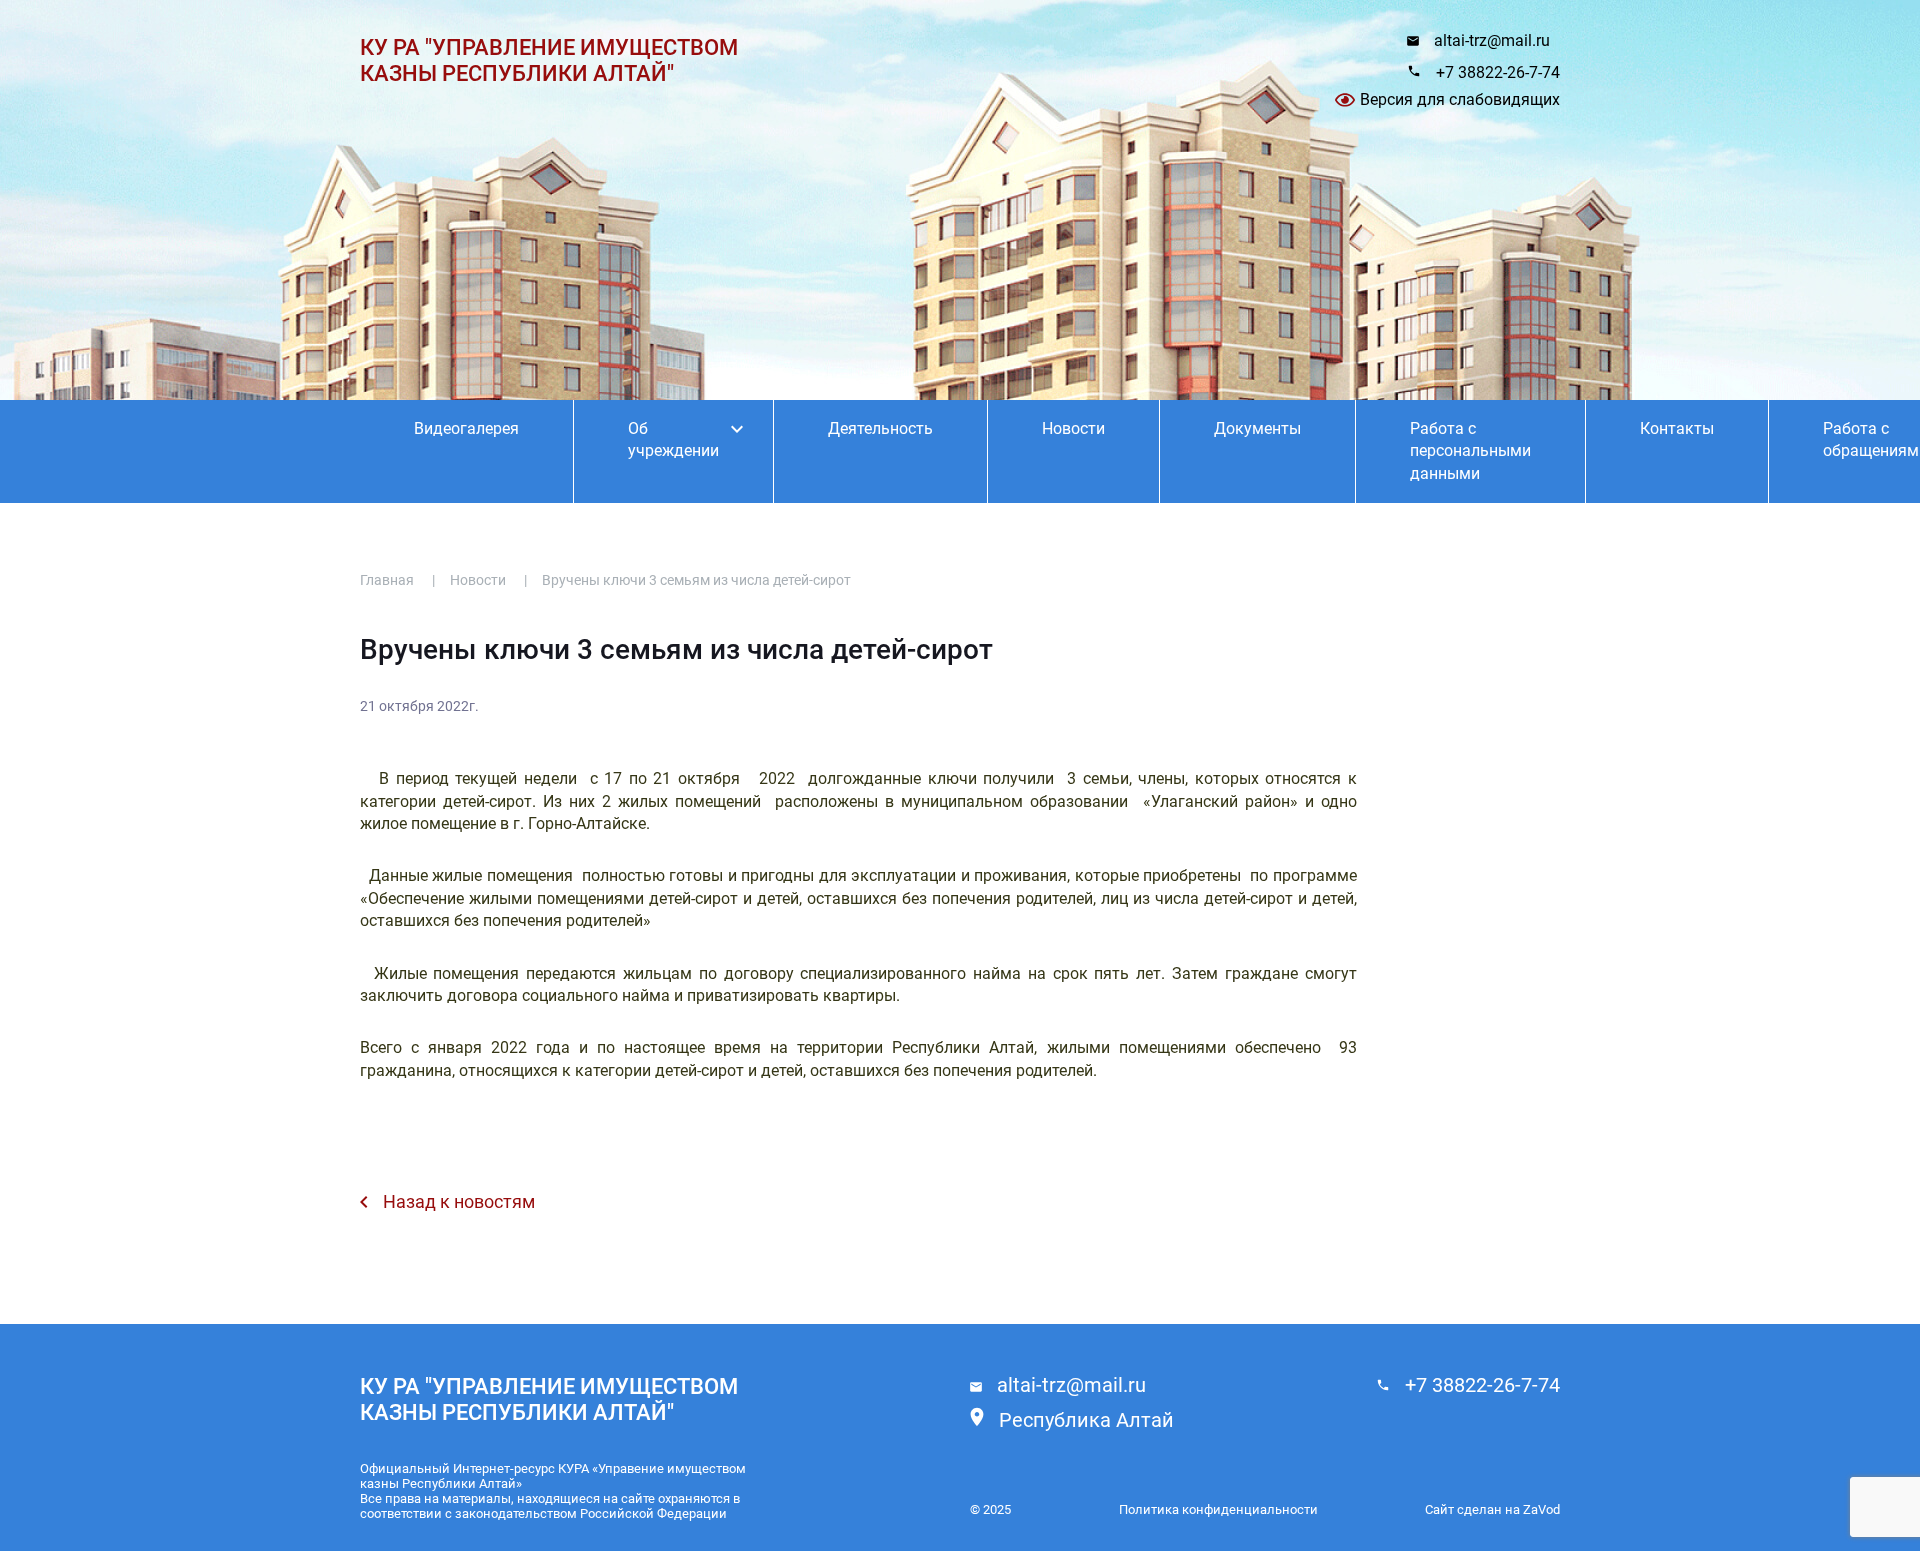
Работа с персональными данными (1470, 451)
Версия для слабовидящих (1460, 99)
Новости (1073, 428)
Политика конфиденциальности (1218, 1509)
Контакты (1677, 428)
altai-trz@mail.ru (1492, 40)
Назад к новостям (459, 1201)
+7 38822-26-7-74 (1498, 72)
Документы (1257, 428)
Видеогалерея (466, 428)
